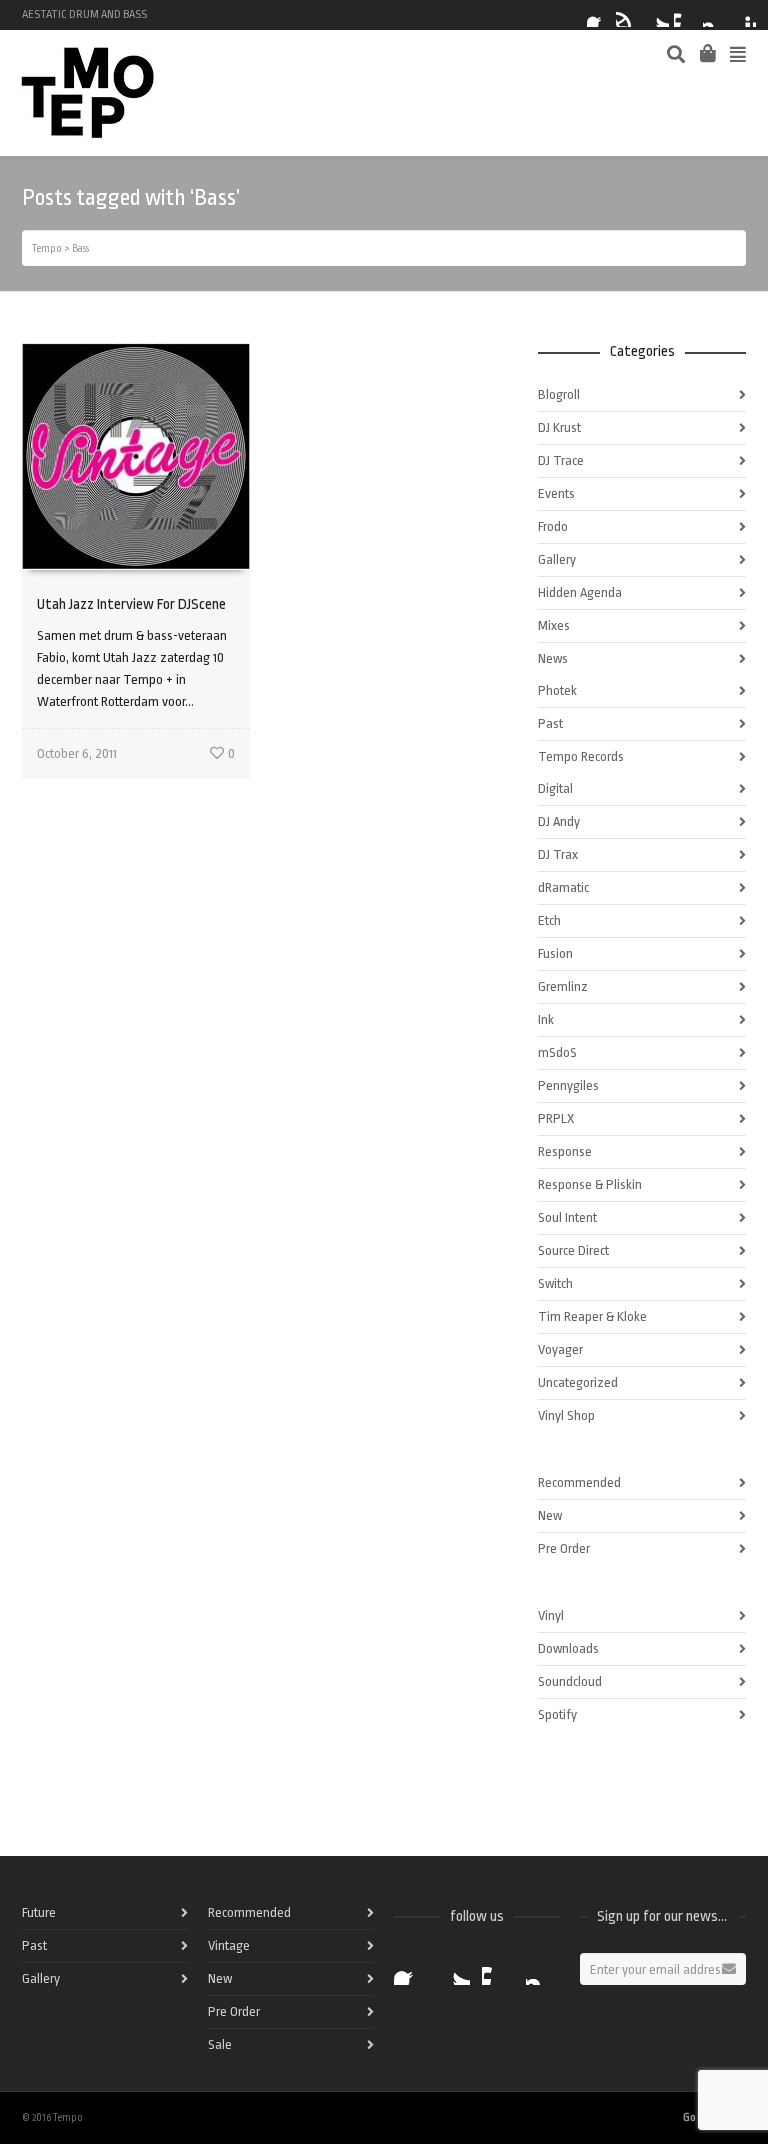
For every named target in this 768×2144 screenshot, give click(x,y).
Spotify (628, 15)
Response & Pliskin (590, 1184)
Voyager (560, 1349)
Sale (220, 2044)
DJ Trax (558, 854)
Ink (546, 1019)
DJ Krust (559, 427)
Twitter (657, 15)
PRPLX (556, 1118)
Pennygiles (568, 1085)
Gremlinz (563, 986)
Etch (549, 920)
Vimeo (686, 15)
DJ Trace (561, 460)
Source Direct (573, 1250)
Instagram (715, 15)
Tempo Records (581, 756)
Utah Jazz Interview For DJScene (131, 604)
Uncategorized (578, 1382)
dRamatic (563, 887)
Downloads (568, 1648)
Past (550, 723)
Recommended (579, 1482)
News (553, 658)
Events (556, 493)
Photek (557, 690)
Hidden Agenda (580, 592)
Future (39, 1912)
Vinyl (551, 1615)
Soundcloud (570, 1681)
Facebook (599, 15)
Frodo (553, 526)
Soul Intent (567, 1217)
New (550, 1515)
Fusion (555, 953)
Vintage (229, 1945)
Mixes (554, 625)
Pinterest (744, 15)
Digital (555, 788)
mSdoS (557, 1052)
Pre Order (564, 1548)
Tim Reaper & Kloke (592, 1316)
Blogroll (559, 394)
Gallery (557, 559)
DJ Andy (559, 821)
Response (565, 1151)
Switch (555, 1283)
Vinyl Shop (566, 1415)
